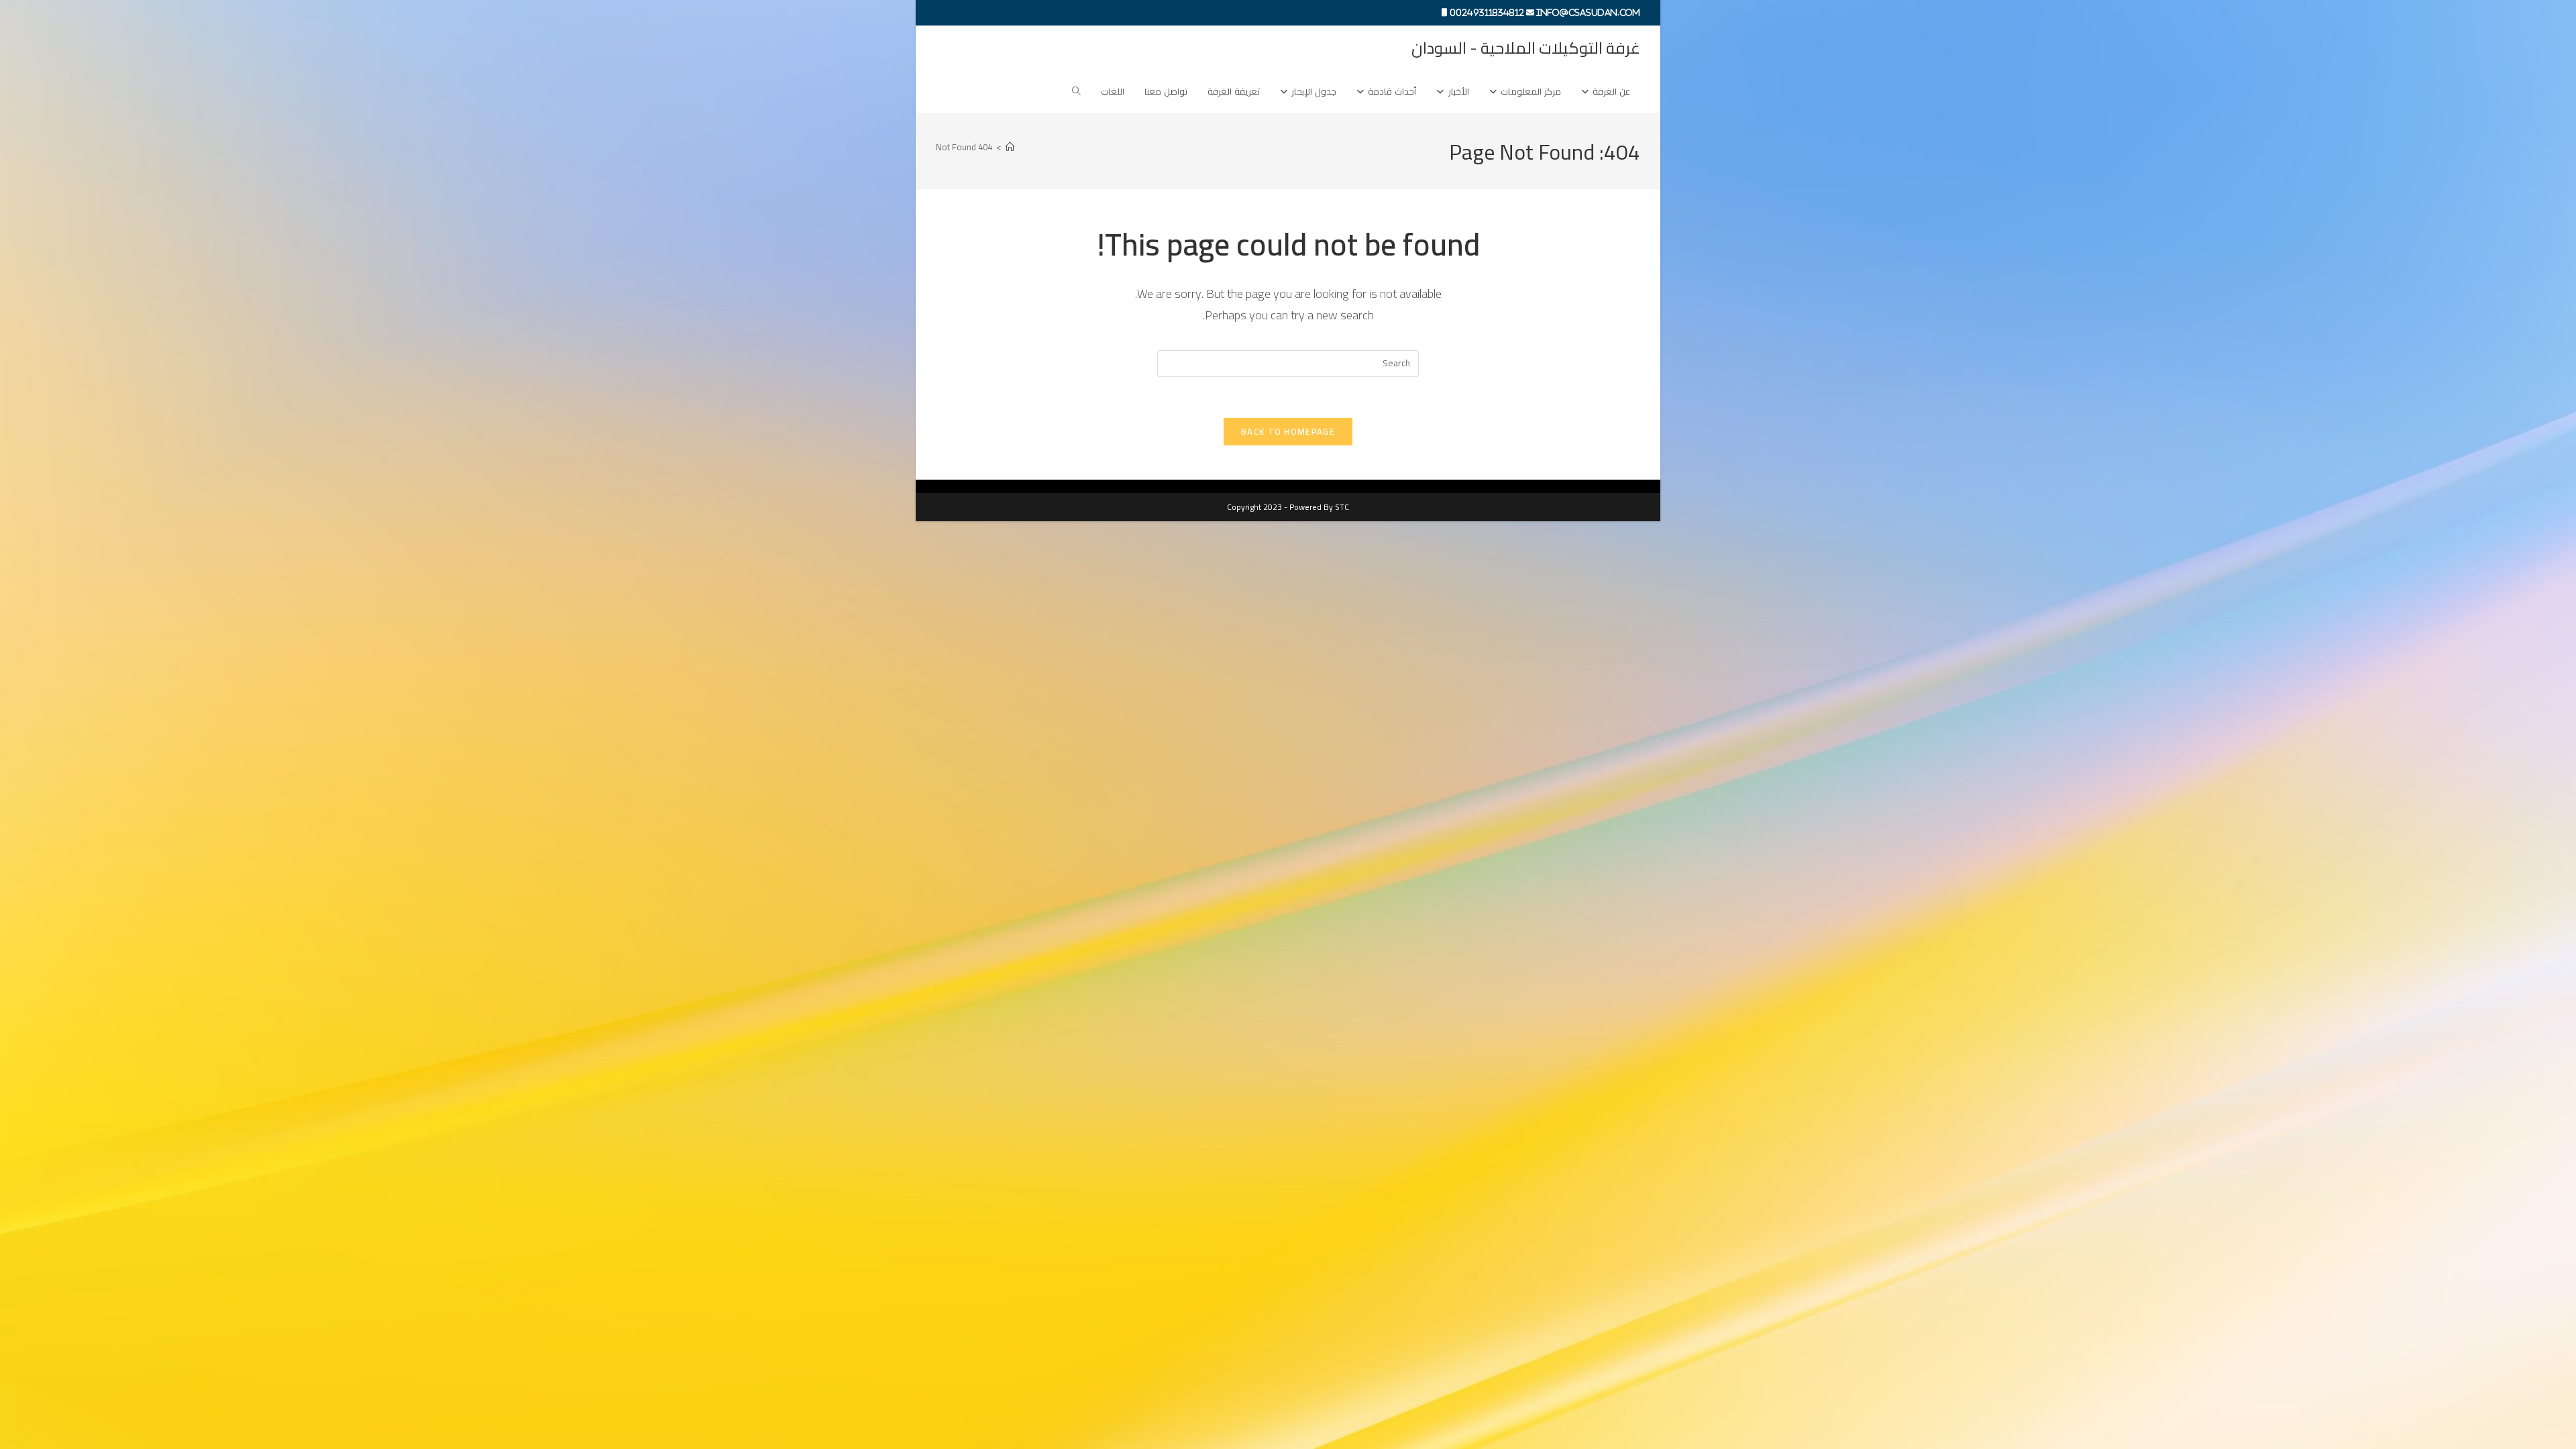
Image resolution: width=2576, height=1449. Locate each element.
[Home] (1010, 147)
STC (1342, 507)
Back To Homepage (1288, 431)
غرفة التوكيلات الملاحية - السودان (1526, 48)
